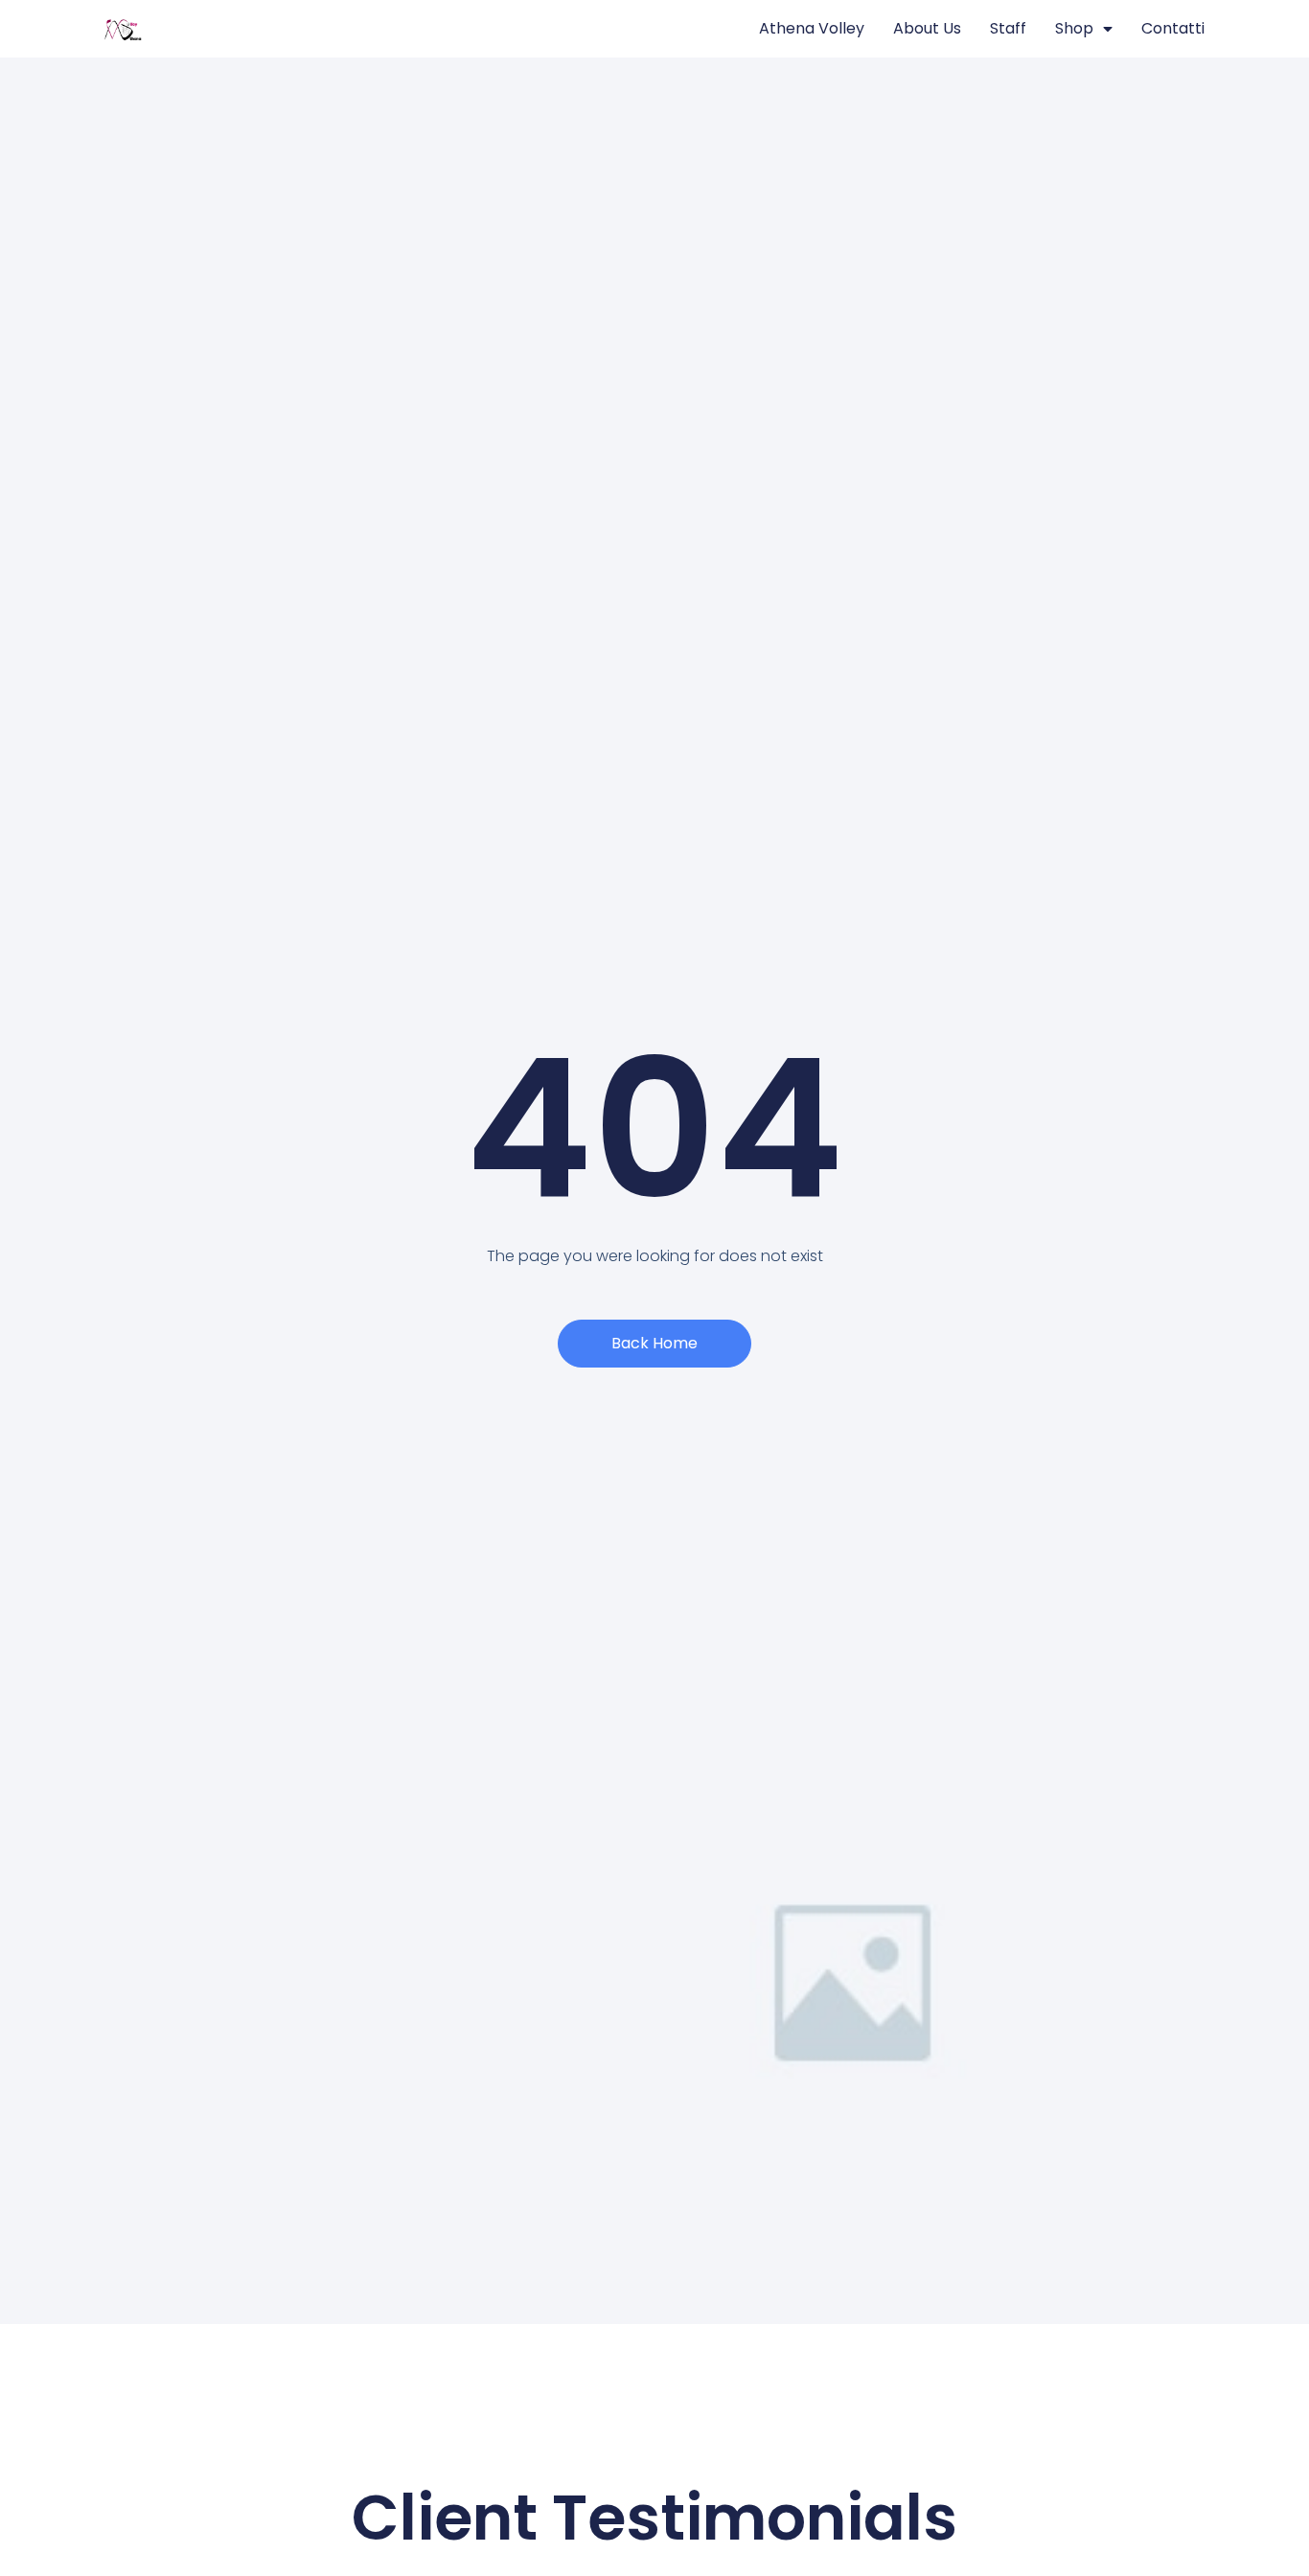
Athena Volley (812, 28)
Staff (1008, 28)
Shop (1074, 28)
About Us (927, 28)
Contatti (1173, 28)
